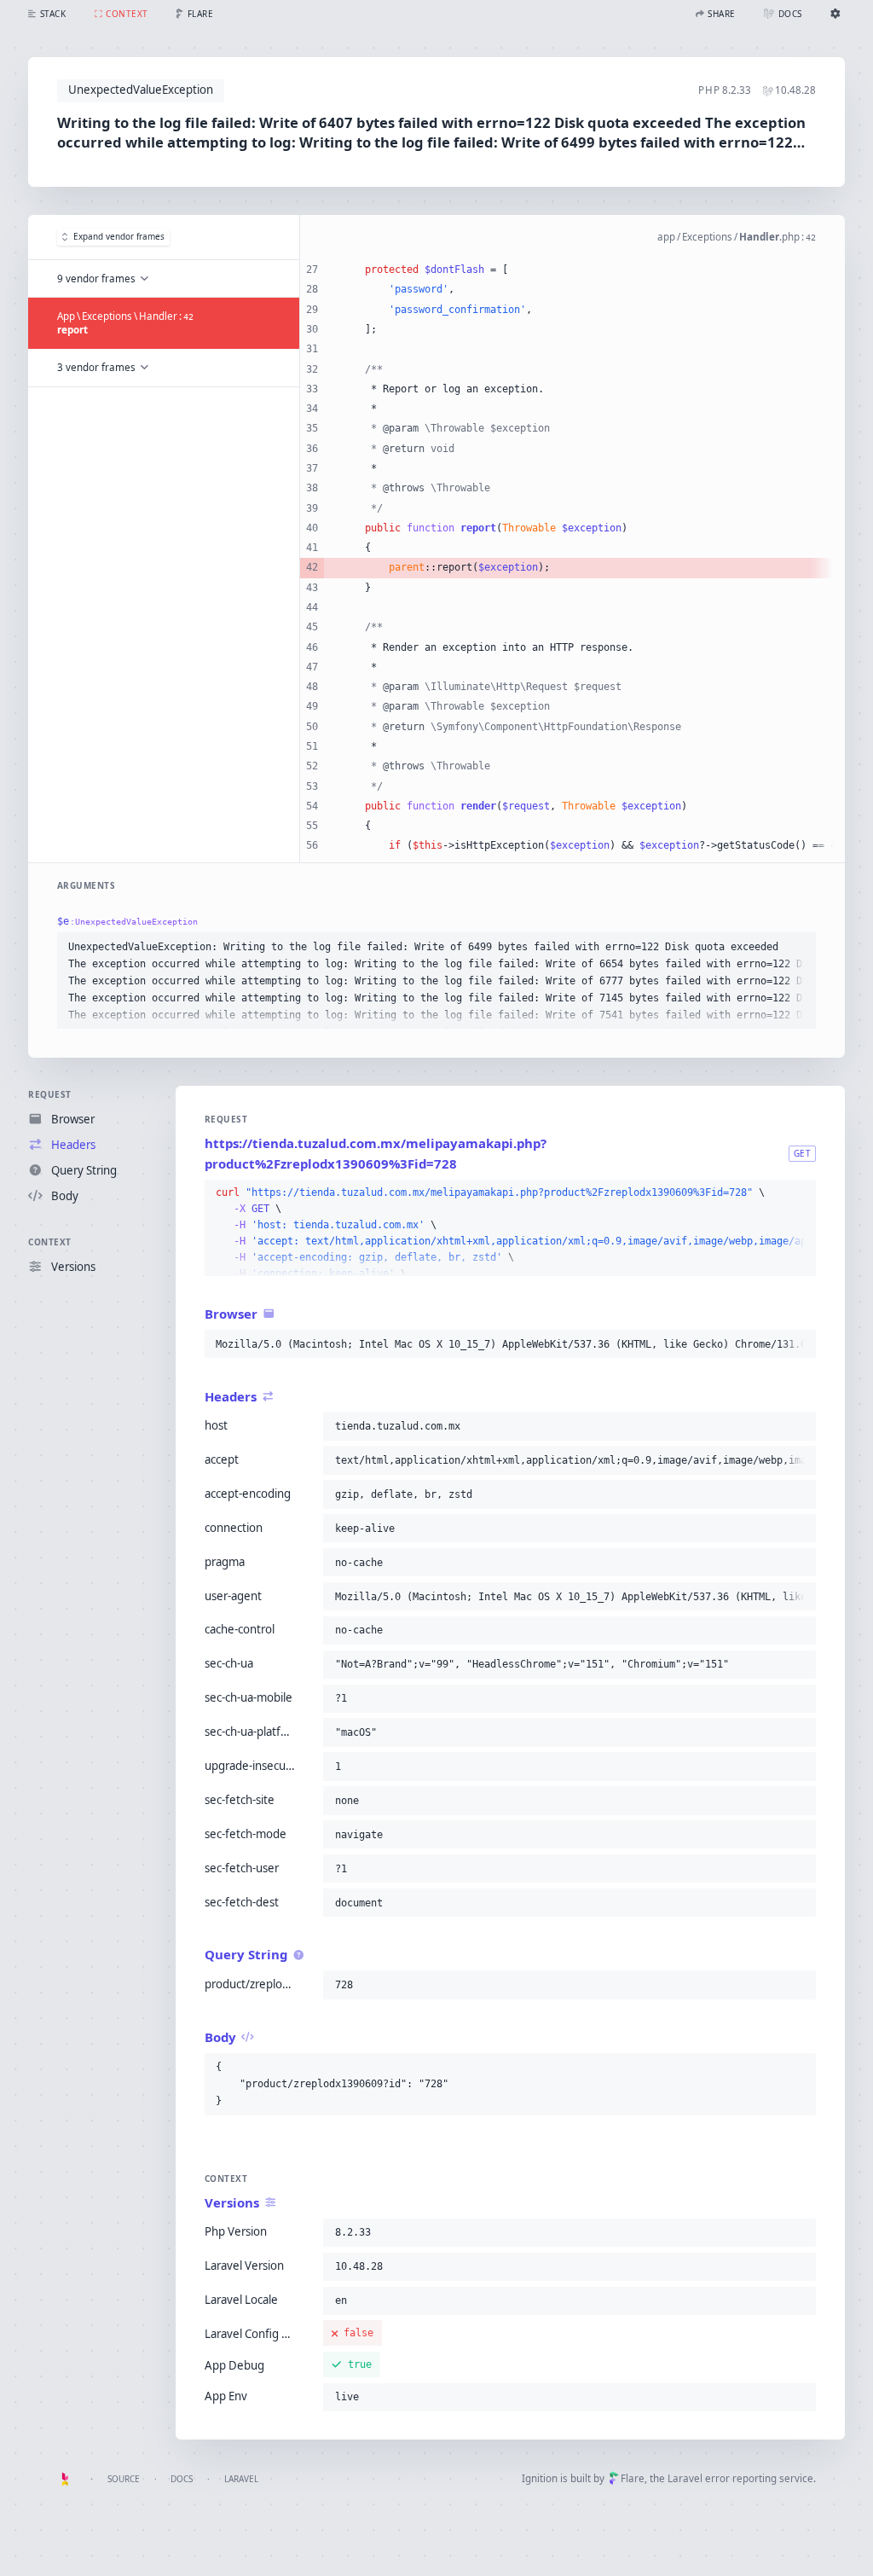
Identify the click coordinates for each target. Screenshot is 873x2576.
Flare (633, 2478)
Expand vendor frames (119, 236)
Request (50, 1094)
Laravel (241, 2479)
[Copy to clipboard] (799, 947)
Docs (182, 2479)
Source (124, 2479)
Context (50, 1242)
